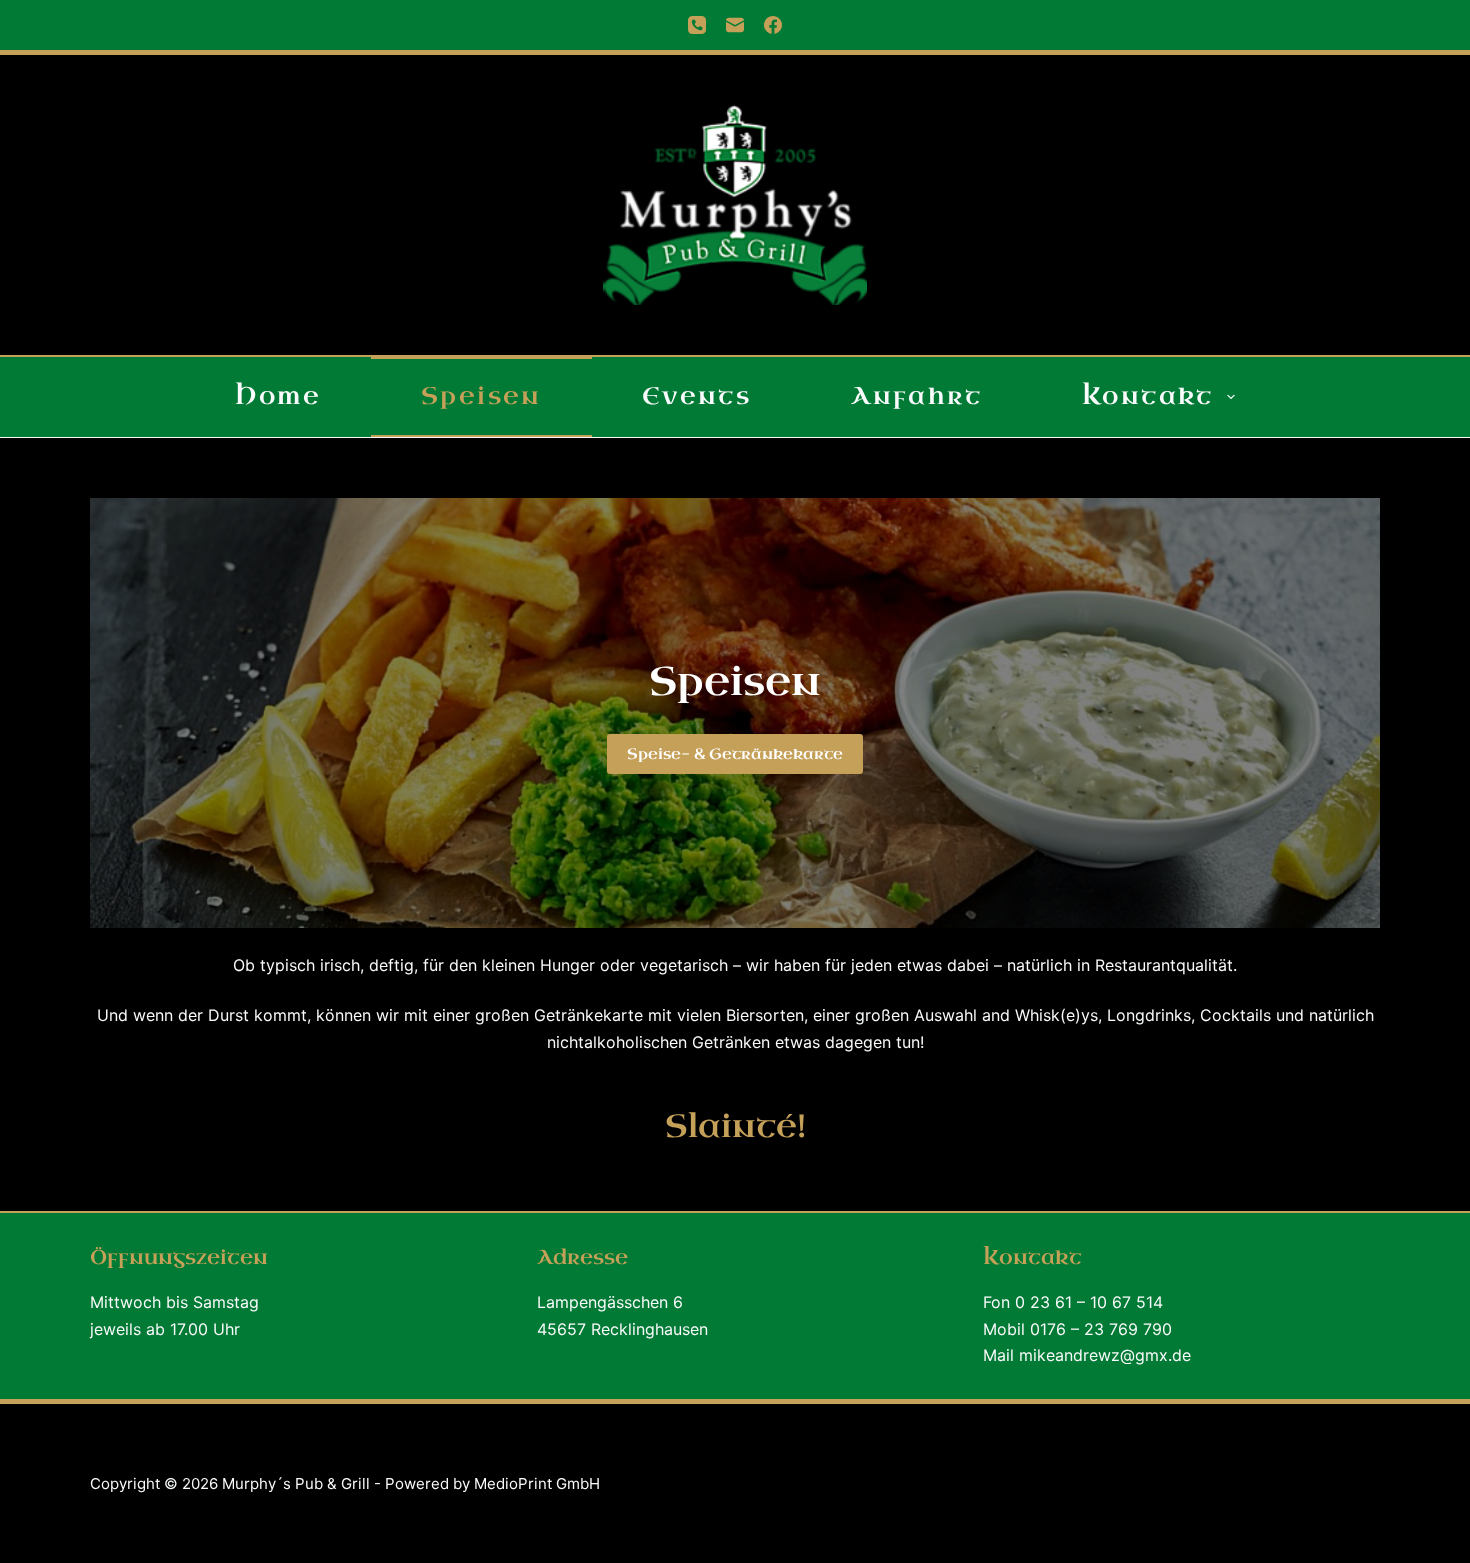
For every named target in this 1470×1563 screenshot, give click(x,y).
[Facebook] (773, 25)
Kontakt (1148, 396)
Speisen (481, 396)
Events (696, 396)
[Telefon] (697, 25)
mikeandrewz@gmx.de (1105, 1355)
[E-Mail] (735, 25)
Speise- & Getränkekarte (735, 754)
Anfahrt (916, 396)
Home (278, 396)
